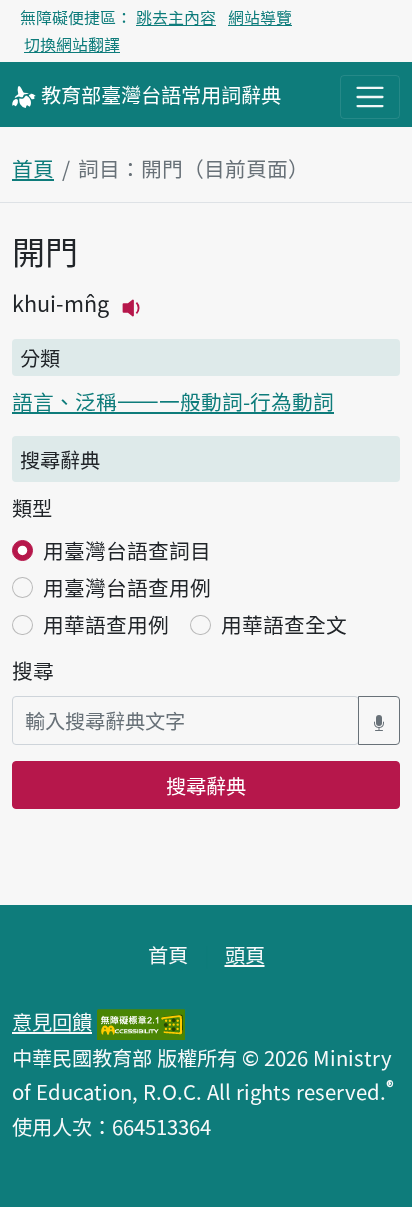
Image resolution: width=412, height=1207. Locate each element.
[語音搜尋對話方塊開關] (379, 720)
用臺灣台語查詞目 (127, 550)
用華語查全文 (284, 624)
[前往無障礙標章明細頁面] (141, 1021)
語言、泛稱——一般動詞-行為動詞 (173, 401)
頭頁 (245, 954)
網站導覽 (260, 17)
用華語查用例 (106, 624)
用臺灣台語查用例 (127, 587)
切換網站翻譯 (72, 44)
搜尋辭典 (206, 785)
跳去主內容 (176, 17)
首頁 (33, 168)
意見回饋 (52, 1021)
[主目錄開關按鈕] (370, 97)
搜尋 (33, 670)
